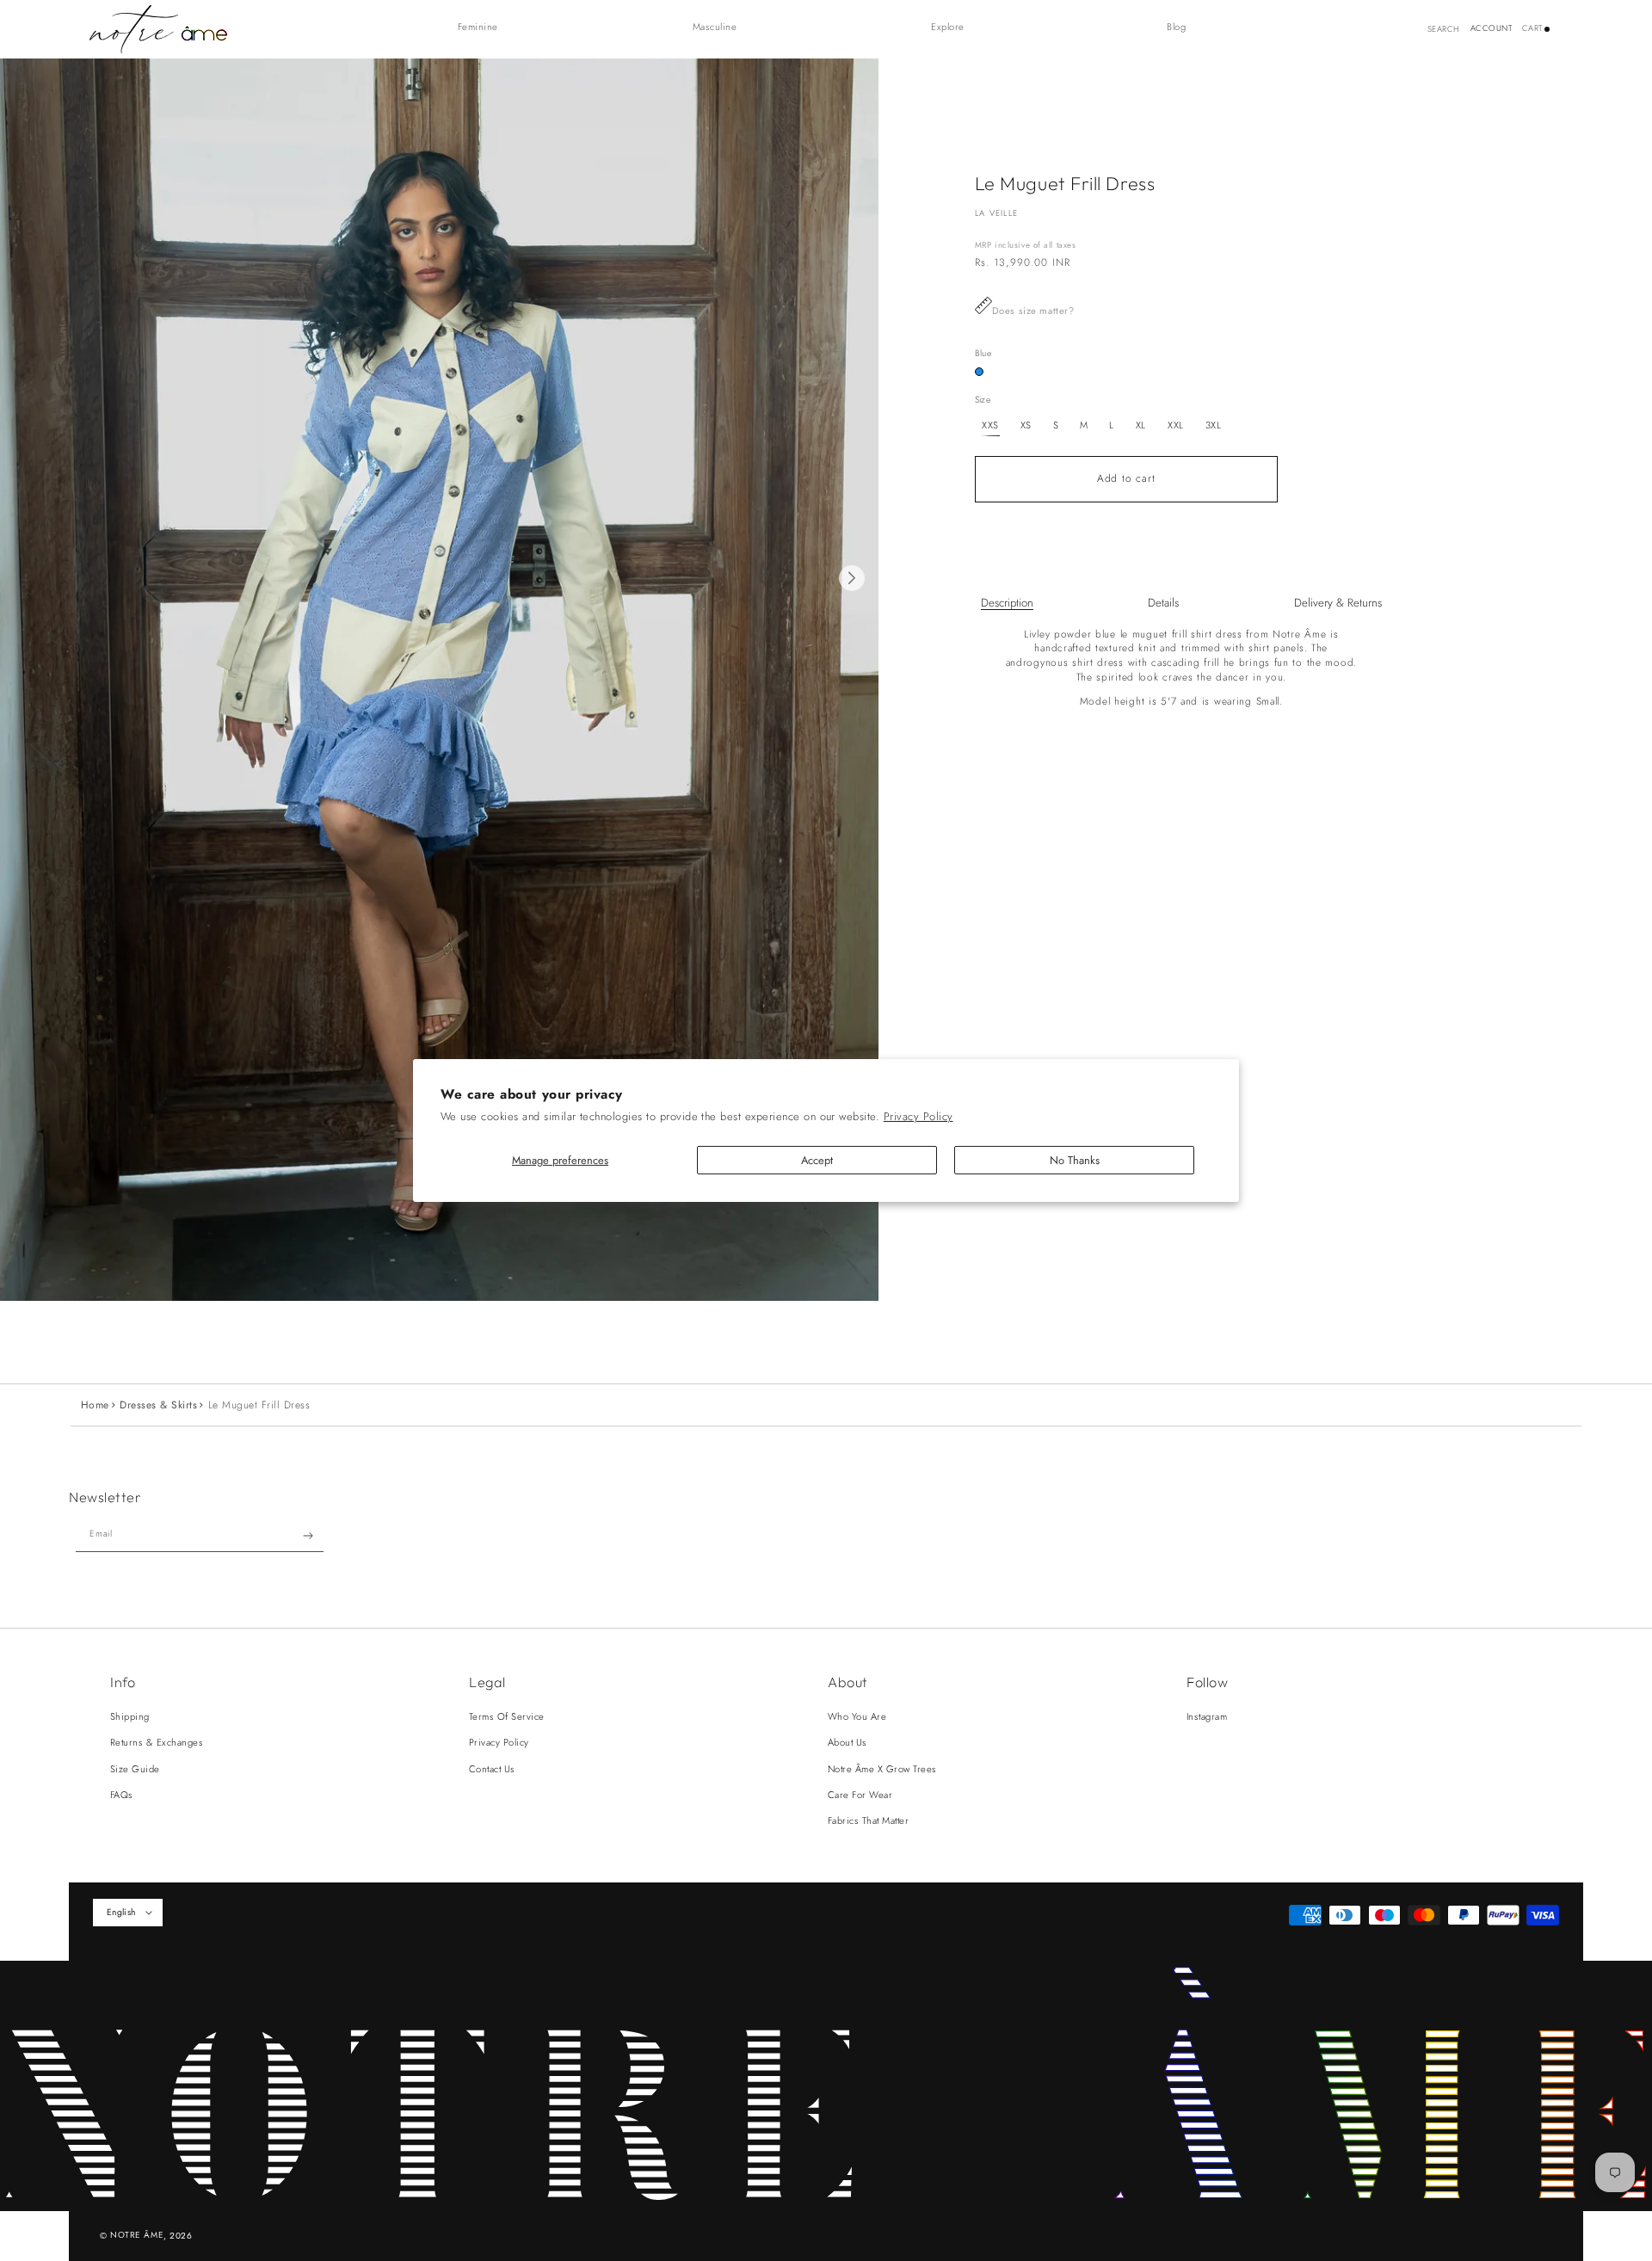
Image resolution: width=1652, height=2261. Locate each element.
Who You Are (857, 1716)
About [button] (848, 1682)
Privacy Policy (918, 1116)
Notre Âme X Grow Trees (882, 1769)
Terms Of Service (507, 1716)
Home (95, 1405)
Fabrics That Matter (868, 1821)
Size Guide (135, 1769)
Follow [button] (1207, 1682)
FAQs (122, 1795)
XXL (1176, 425)
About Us (848, 1742)
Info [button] (123, 1682)
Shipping (130, 1716)
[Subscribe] (308, 1536)
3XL (1214, 425)
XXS (990, 425)
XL (1141, 425)
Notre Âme (137, 2235)
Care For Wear (860, 1795)
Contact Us (492, 1769)
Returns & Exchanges (157, 1742)
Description (1007, 603)
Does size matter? (1033, 311)
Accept (817, 1160)
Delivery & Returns (1338, 603)
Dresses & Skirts (158, 1405)
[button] (487, 27)
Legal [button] (487, 1682)
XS (1026, 425)
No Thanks (1075, 1160)
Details (1163, 603)
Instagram (1207, 1716)
